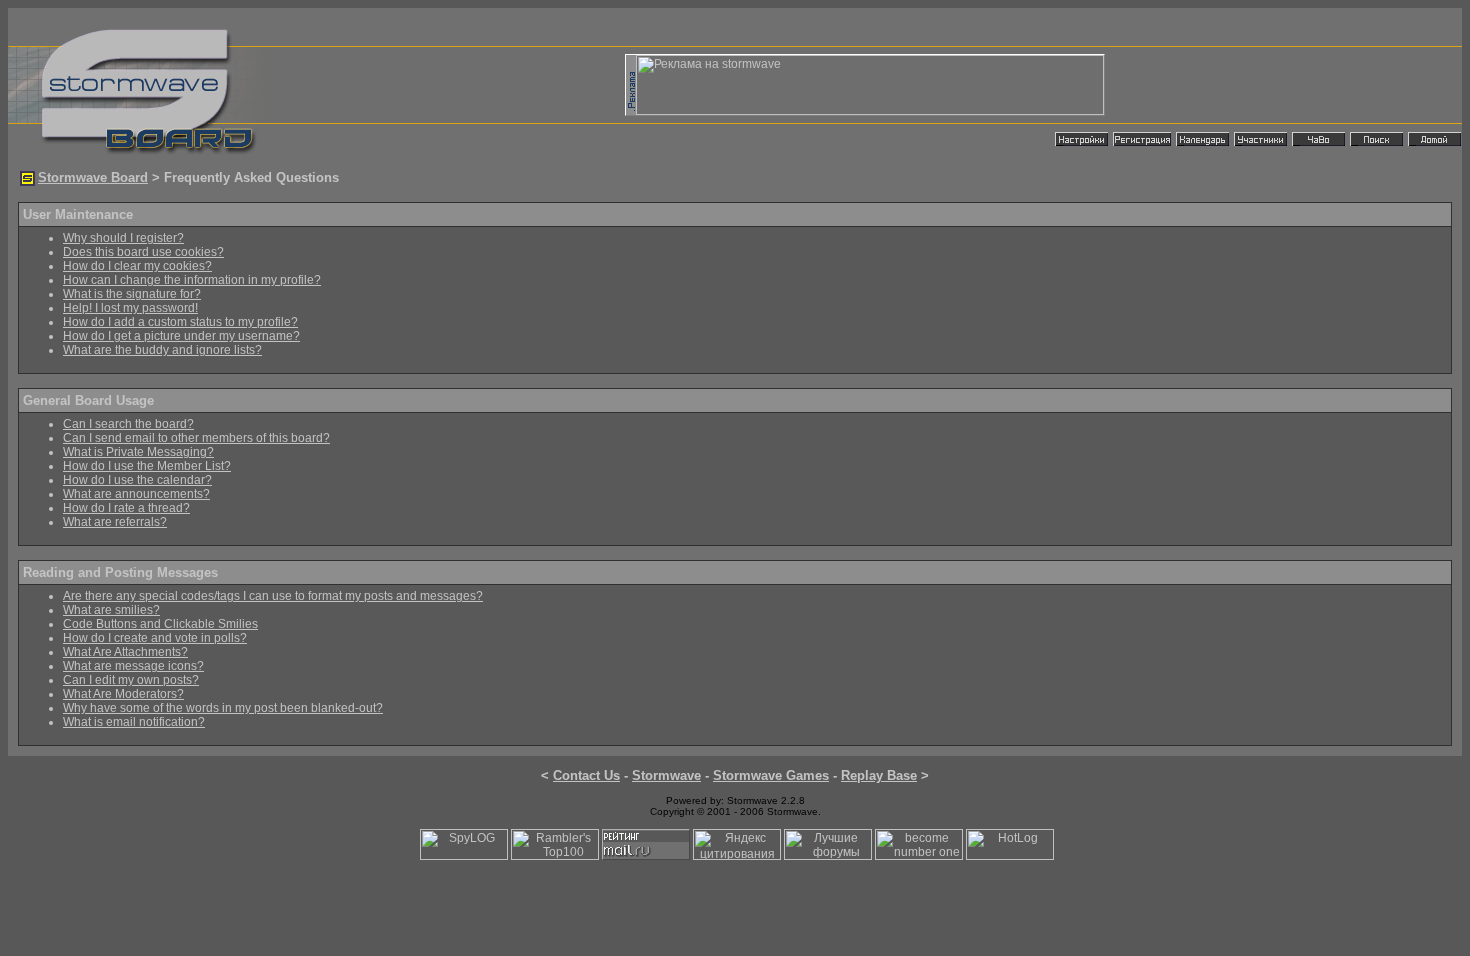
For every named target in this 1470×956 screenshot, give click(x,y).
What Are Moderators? (123, 694)
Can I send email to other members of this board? (196, 438)
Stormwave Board (93, 177)
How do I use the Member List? (147, 466)
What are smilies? (111, 610)
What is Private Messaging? (138, 452)
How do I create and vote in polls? (155, 638)
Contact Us (586, 775)
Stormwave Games (771, 775)
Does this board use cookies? (143, 252)
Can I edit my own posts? (131, 680)
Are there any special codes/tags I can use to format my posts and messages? (273, 596)
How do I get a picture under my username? (181, 336)
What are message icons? (133, 666)
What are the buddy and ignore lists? (162, 350)
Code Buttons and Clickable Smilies (160, 624)
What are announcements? (136, 494)
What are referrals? (115, 522)
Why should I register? (123, 238)
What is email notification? (134, 722)
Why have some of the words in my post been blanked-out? (223, 708)
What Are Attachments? (125, 652)
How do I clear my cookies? (137, 266)
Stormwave (666, 775)
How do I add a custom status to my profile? (180, 322)
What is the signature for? (132, 294)
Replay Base (879, 775)
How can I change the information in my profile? (192, 280)
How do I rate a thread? (126, 508)
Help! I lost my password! (130, 308)
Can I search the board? (128, 424)
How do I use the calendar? (137, 480)
